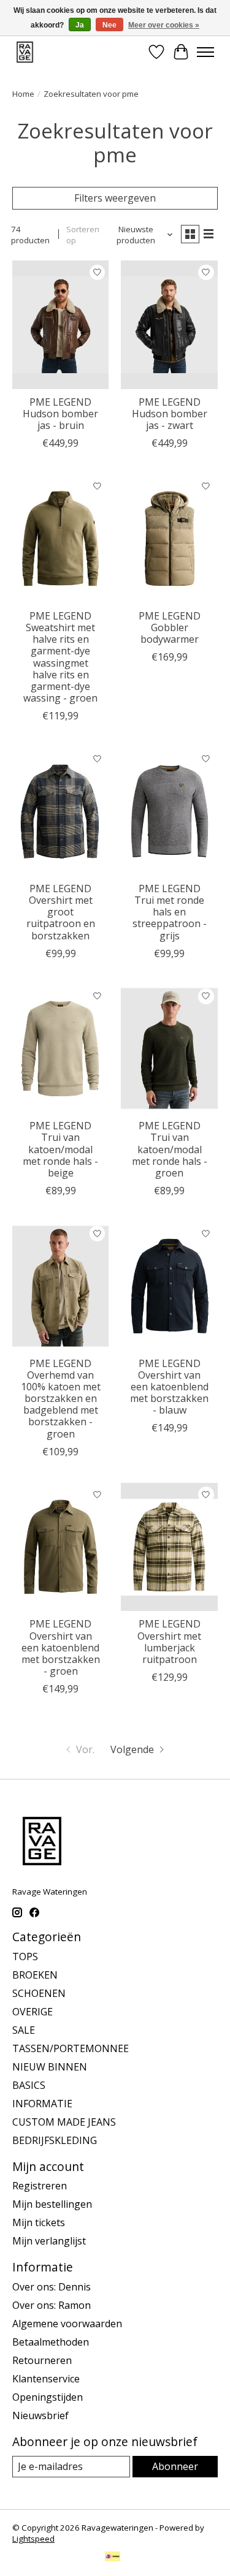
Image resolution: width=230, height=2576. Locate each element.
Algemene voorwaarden (67, 2324)
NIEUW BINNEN (50, 2067)
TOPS (25, 1957)
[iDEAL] (113, 2558)
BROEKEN (35, 1975)
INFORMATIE (42, 2104)
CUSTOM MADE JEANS (64, 2122)
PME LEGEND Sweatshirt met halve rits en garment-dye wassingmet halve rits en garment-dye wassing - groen (60, 657)
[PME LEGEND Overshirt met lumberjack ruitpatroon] (169, 1547)
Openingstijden (48, 2397)
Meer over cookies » (164, 25)
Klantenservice (46, 2379)
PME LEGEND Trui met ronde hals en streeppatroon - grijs (170, 912)
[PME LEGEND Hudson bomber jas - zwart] (169, 324)
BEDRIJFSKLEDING (55, 2140)
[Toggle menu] (205, 52)
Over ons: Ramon (52, 2305)
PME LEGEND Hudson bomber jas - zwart (170, 414)
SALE (24, 2030)
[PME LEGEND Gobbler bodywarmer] (169, 538)
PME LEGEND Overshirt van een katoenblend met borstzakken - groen (61, 1647)
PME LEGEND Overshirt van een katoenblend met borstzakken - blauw (169, 1387)
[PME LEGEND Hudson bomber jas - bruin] (60, 324)
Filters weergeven (115, 198)
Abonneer (175, 2466)
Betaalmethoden (51, 2342)
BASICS (29, 2085)
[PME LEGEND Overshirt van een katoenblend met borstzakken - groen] (60, 1547)
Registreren (40, 2186)
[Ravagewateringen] (25, 52)
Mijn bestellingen (52, 2204)
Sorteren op (83, 235)
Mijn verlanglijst (49, 2241)
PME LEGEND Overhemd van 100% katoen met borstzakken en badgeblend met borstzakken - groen (61, 1399)
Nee (109, 25)
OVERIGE (33, 2012)
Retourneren (42, 2360)
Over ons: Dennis (52, 2287)
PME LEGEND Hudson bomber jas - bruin (60, 414)
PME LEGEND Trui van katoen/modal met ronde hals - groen (170, 1149)
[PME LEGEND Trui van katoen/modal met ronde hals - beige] (60, 1049)
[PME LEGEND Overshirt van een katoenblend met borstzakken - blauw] (169, 1286)
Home (23, 94)
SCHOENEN (39, 1993)
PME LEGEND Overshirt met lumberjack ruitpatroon (169, 1642)
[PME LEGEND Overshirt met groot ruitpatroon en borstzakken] (60, 811)
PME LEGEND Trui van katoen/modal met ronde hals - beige (60, 1149)
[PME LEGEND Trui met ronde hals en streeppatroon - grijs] (169, 811)
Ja (80, 25)
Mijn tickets (39, 2222)
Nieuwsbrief (40, 2415)
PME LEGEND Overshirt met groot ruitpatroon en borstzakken (61, 912)
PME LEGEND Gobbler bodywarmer (170, 627)
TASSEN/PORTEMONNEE (71, 2048)
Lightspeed (33, 2539)
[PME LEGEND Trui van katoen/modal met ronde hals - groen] (169, 1049)
